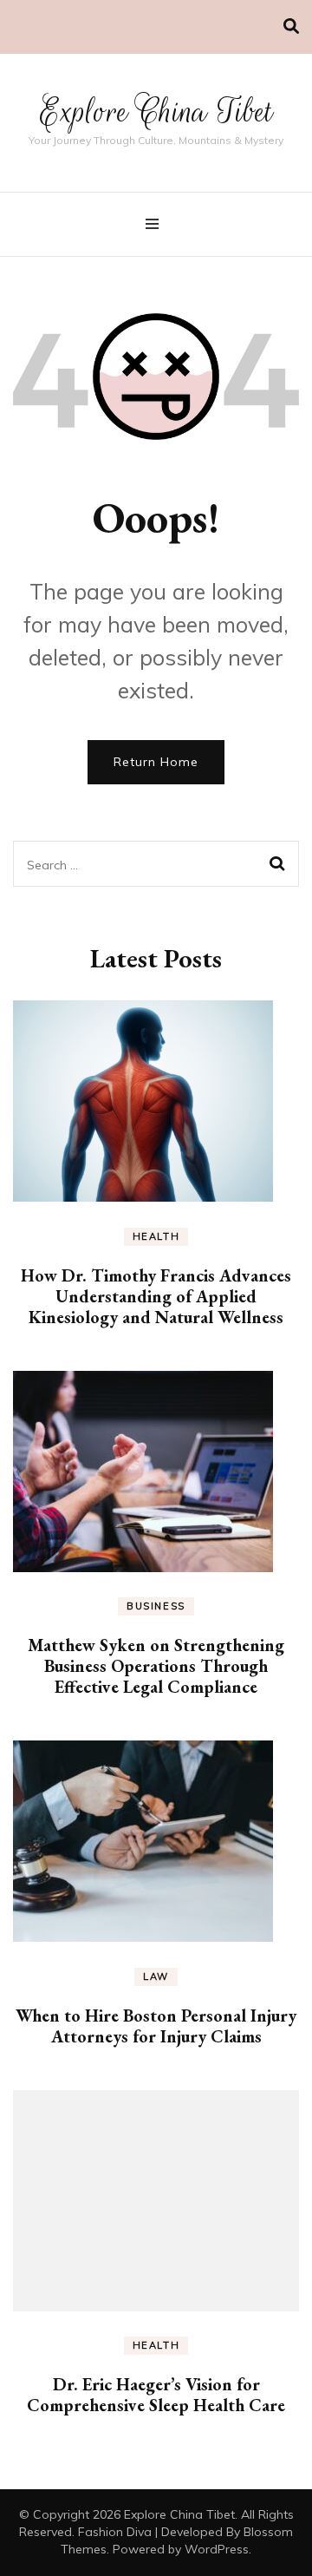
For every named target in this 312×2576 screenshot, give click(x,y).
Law (156, 1976)
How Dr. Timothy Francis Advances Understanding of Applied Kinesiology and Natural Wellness (156, 1296)
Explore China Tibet (156, 111)
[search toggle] (291, 26)
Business (156, 1606)
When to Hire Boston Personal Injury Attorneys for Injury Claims (156, 2026)
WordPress (217, 2549)
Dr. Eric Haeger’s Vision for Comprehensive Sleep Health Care (156, 2395)
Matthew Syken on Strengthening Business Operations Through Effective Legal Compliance (156, 1666)
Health (156, 1236)
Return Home (156, 762)
